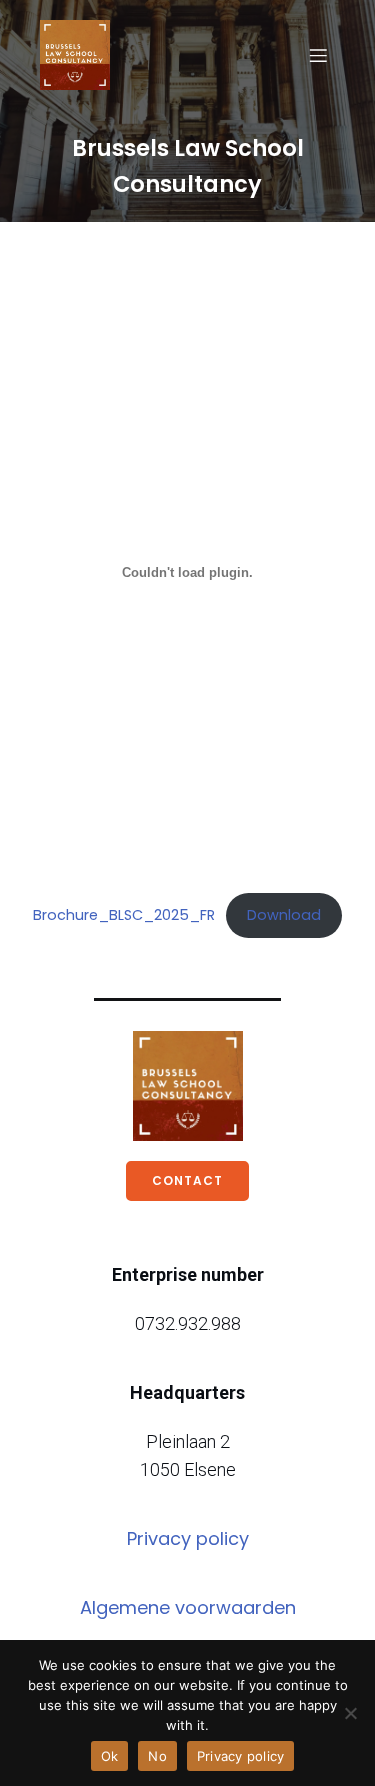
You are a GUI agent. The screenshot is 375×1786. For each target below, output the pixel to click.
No (157, 1756)
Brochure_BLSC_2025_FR (124, 915)
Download (284, 915)
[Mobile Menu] (318, 55)
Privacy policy (188, 1538)
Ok (110, 1756)
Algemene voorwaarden (188, 1607)
